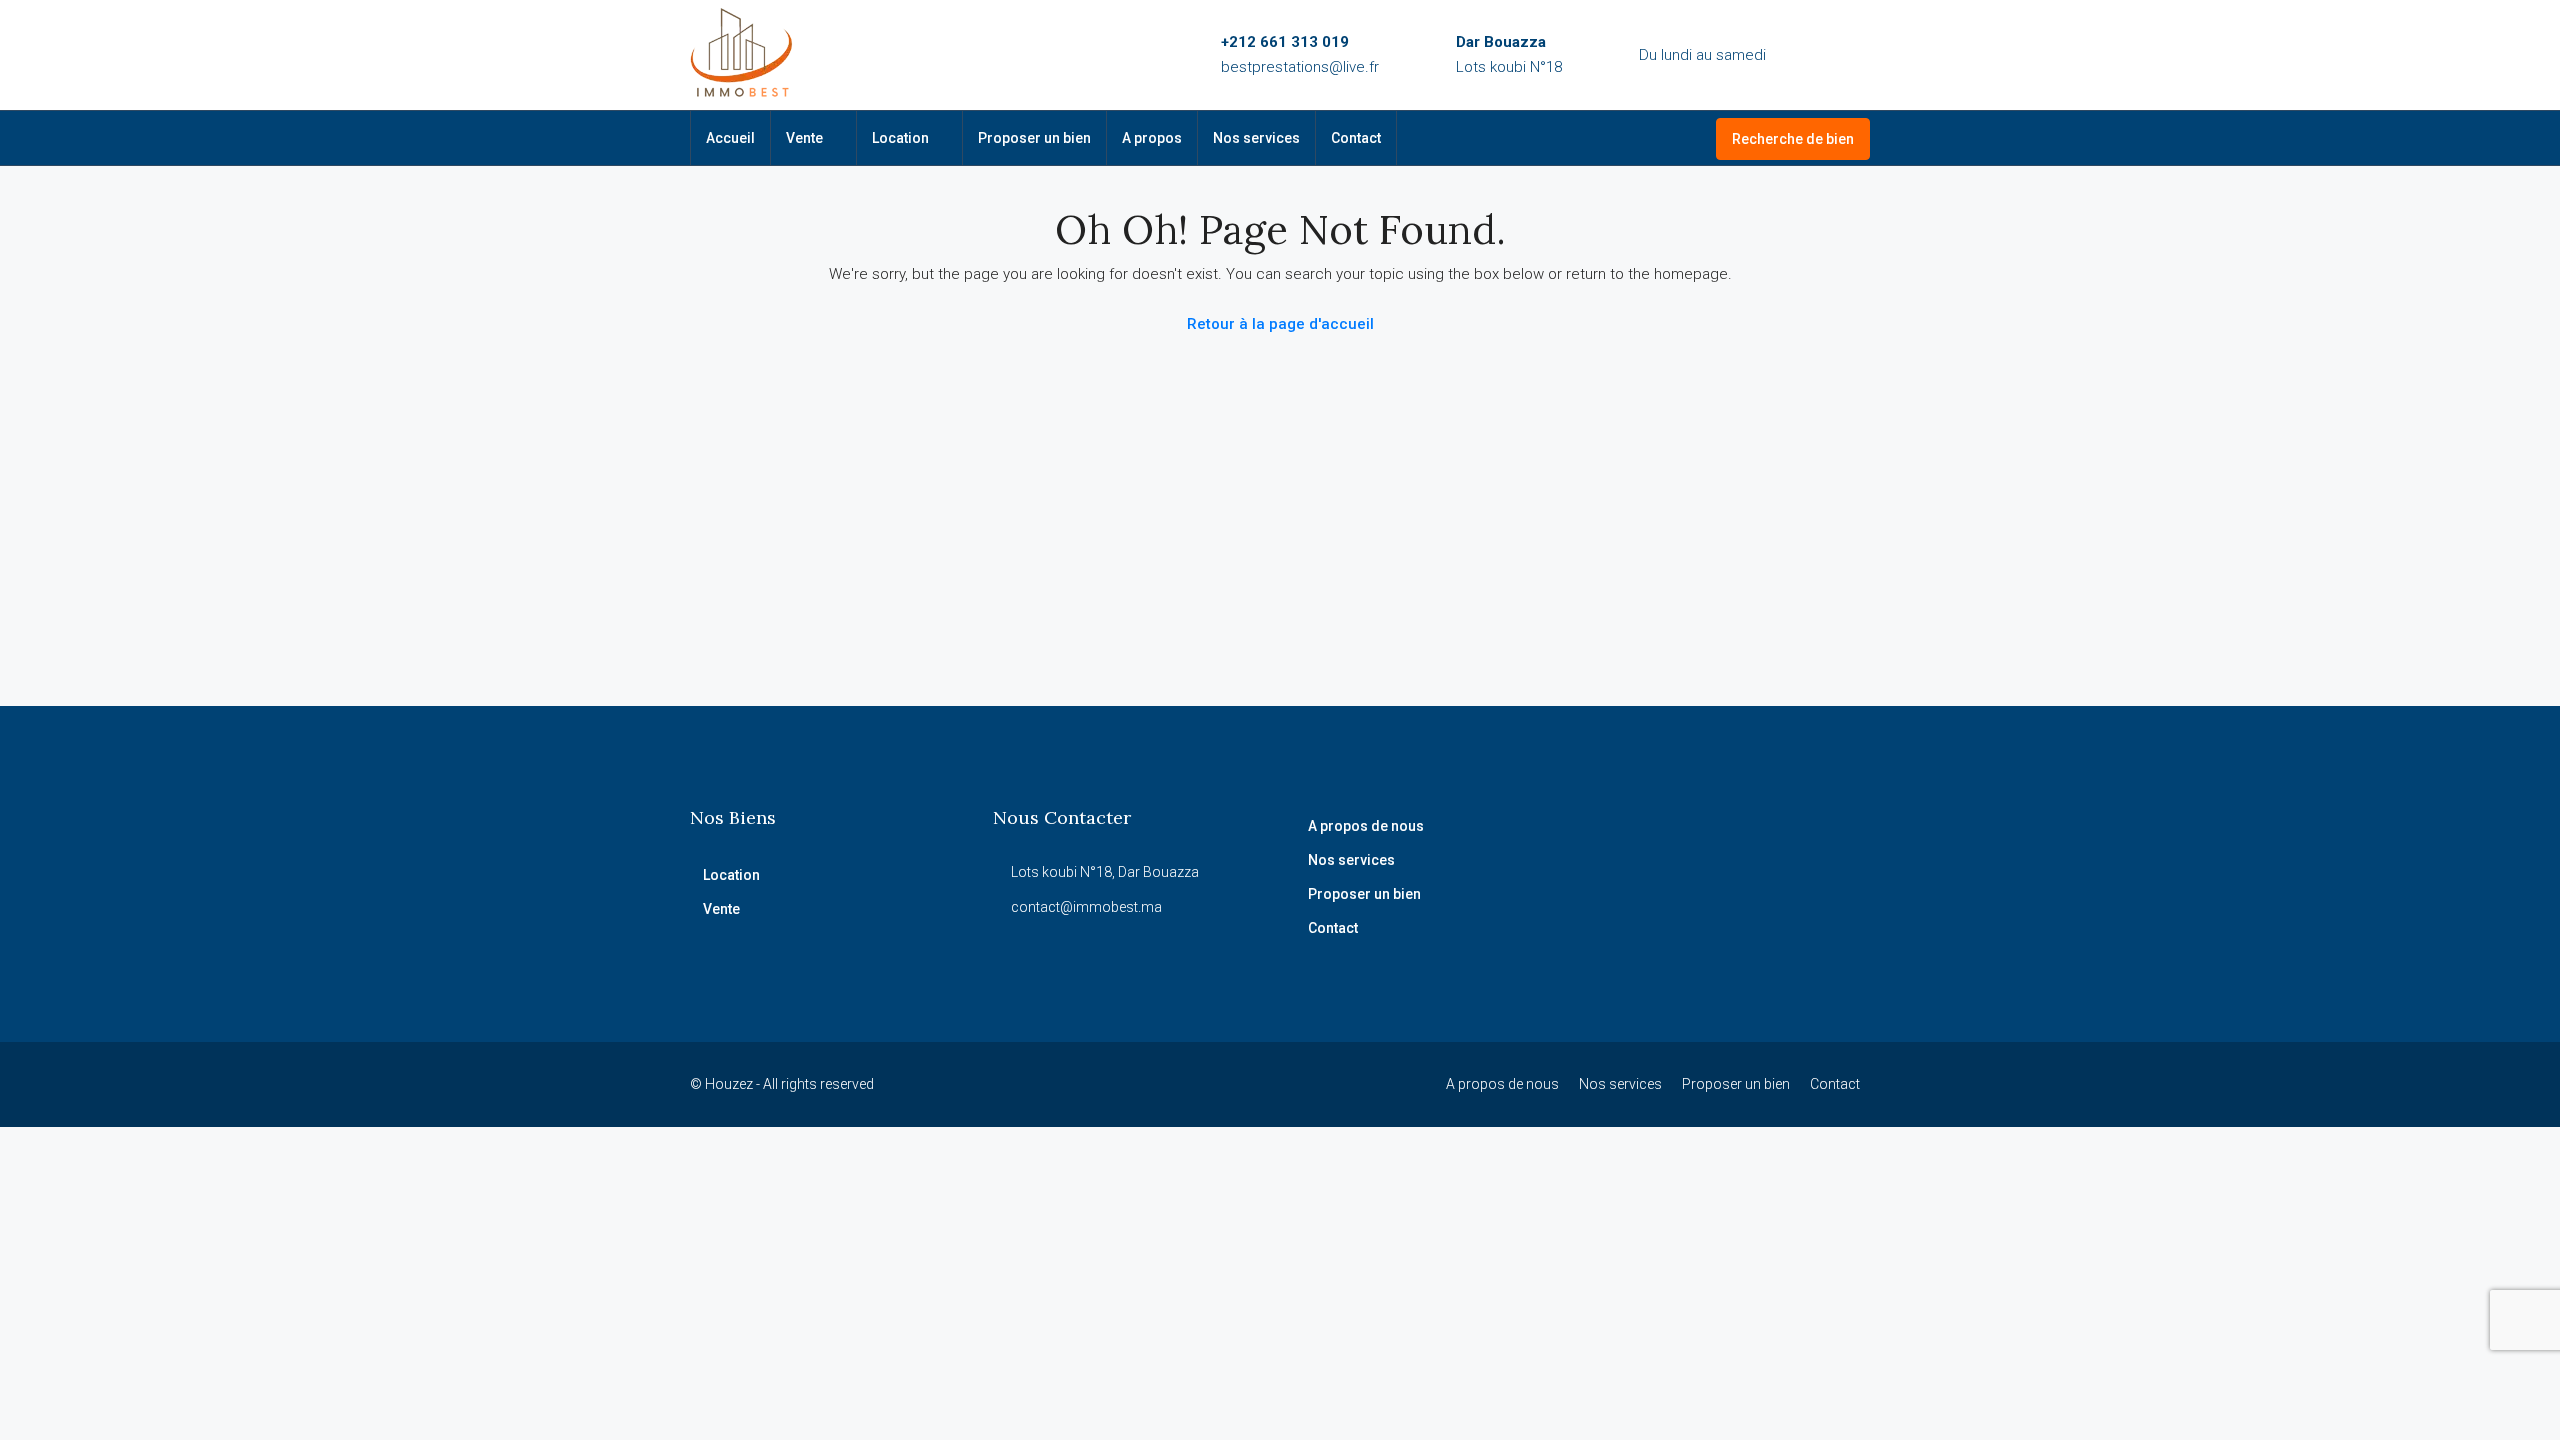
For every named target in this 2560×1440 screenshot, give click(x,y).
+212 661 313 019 (1285, 42)
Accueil (730, 138)
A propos (1152, 138)
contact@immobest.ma (1086, 907)
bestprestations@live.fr (1300, 67)
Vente (804, 138)
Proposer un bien (1034, 138)
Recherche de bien (1793, 139)
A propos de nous (1366, 826)
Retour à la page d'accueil (1280, 324)
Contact (1356, 138)
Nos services (1256, 138)
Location (900, 138)
